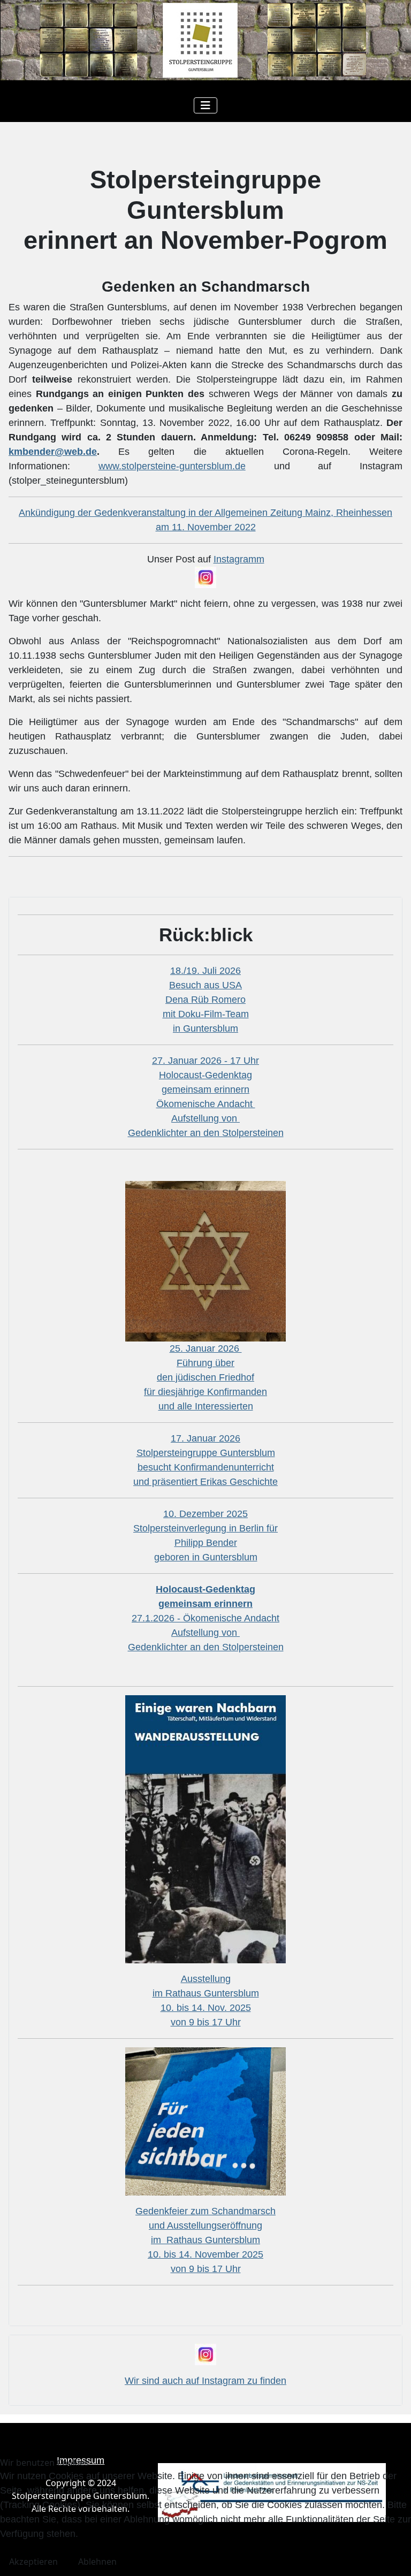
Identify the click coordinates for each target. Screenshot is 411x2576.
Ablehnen (97, 2562)
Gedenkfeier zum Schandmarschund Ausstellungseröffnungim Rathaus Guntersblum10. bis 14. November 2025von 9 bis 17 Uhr (205, 2240)
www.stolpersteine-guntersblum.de (172, 466)
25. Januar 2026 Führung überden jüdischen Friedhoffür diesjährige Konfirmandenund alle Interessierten (205, 1377)
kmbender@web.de (53, 452)
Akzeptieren (33, 2562)
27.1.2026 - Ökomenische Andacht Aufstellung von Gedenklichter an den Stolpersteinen (206, 1618)
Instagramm (239, 559)
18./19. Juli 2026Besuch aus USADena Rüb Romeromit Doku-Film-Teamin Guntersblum (206, 1000)
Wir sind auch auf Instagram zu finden (205, 2381)
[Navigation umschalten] (205, 105)
